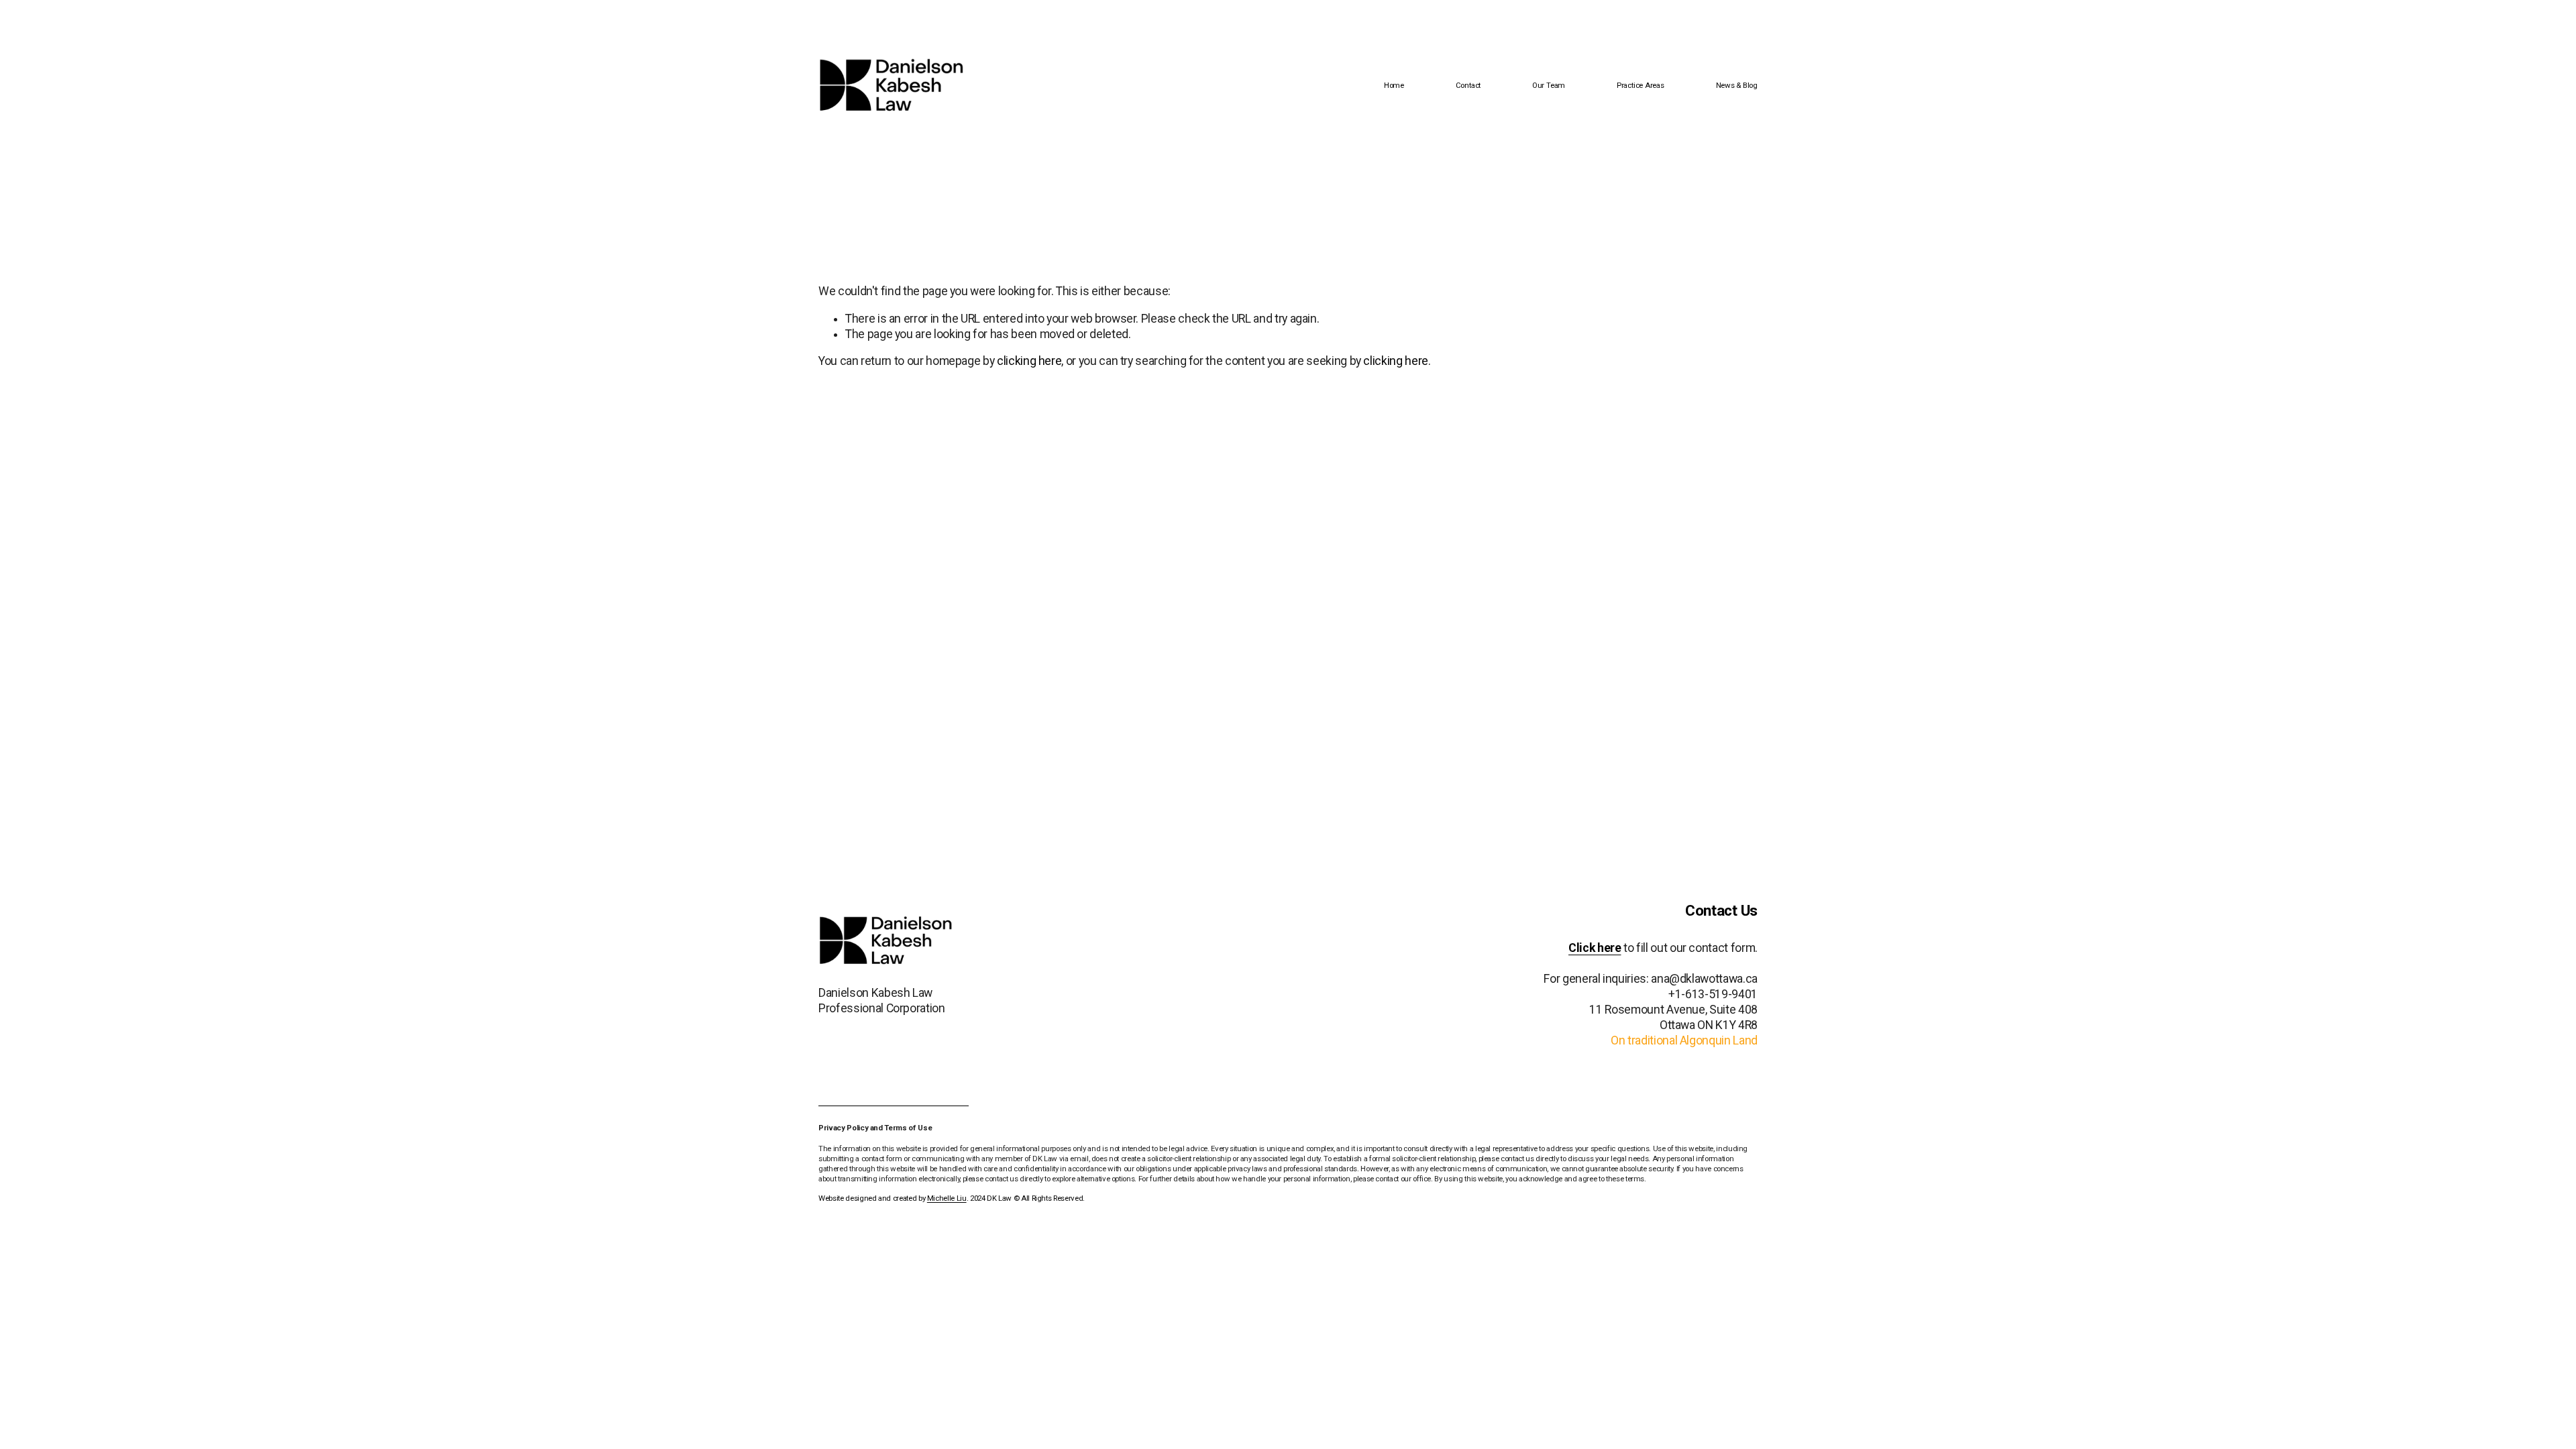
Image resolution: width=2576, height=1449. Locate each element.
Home (1394, 85)
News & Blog (1737, 85)
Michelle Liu (947, 1198)
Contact (1468, 85)
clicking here (1029, 361)
